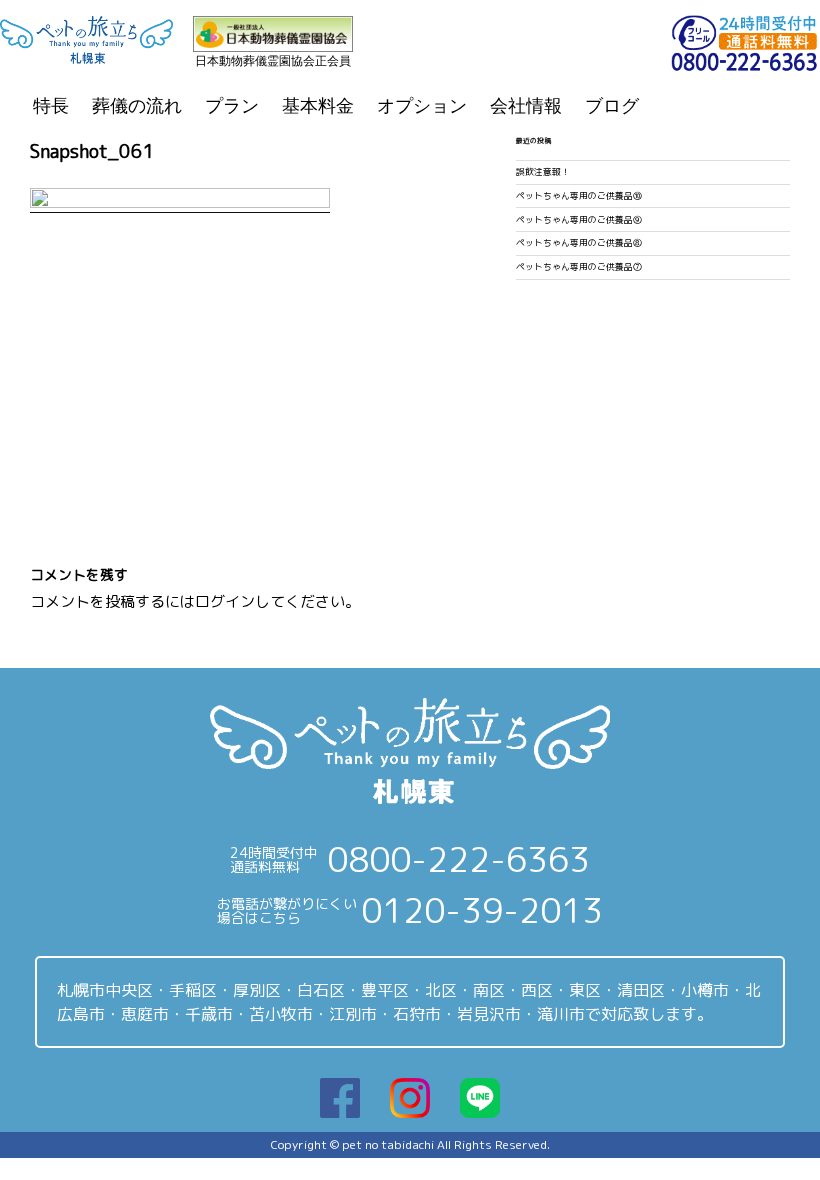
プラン (232, 106)
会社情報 (526, 106)
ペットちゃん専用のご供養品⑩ (579, 196)
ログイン (225, 601)
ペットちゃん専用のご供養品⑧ (579, 243)
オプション (422, 106)
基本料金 (318, 106)
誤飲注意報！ (543, 172)
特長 (51, 106)
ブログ (612, 106)
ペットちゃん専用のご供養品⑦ (579, 267)
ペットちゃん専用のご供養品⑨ (579, 220)
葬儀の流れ (137, 106)
